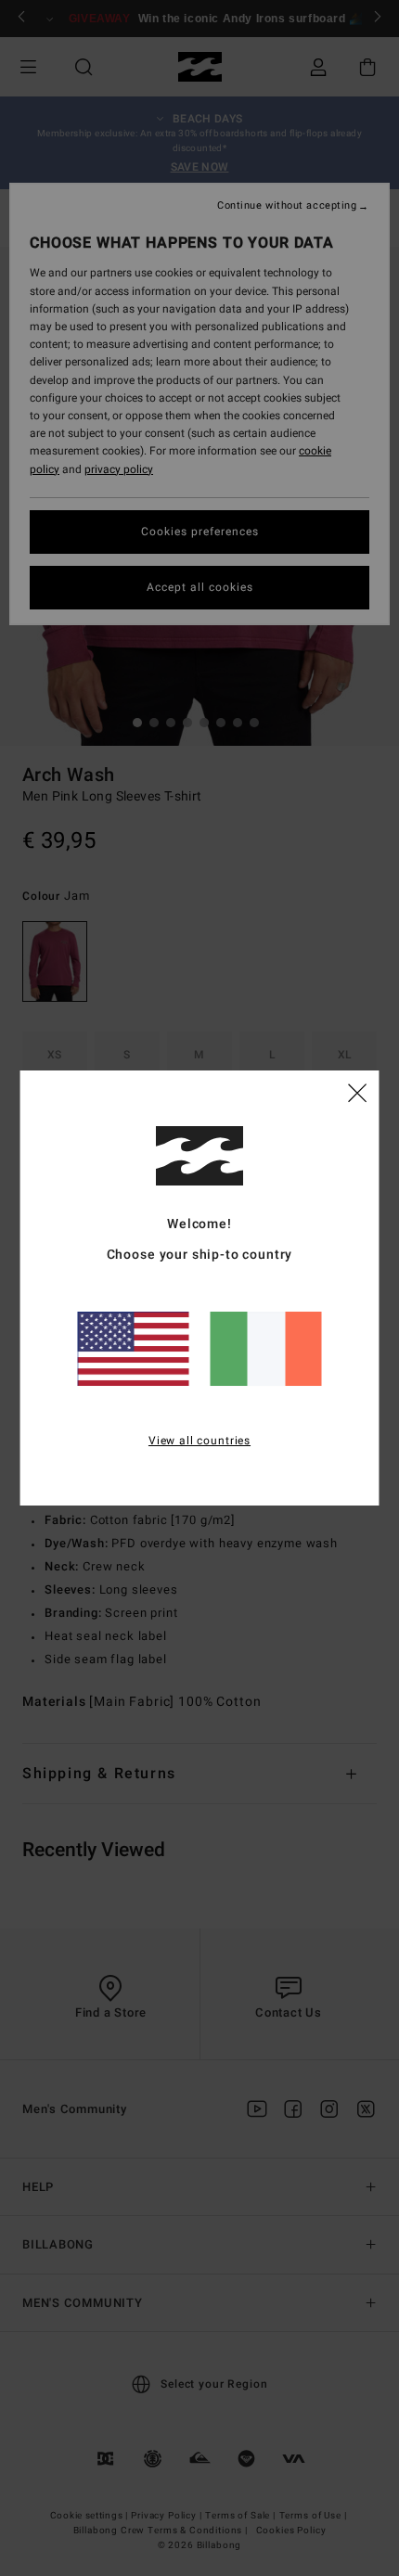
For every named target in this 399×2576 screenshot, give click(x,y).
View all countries (199, 1441)
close (357, 1092)
